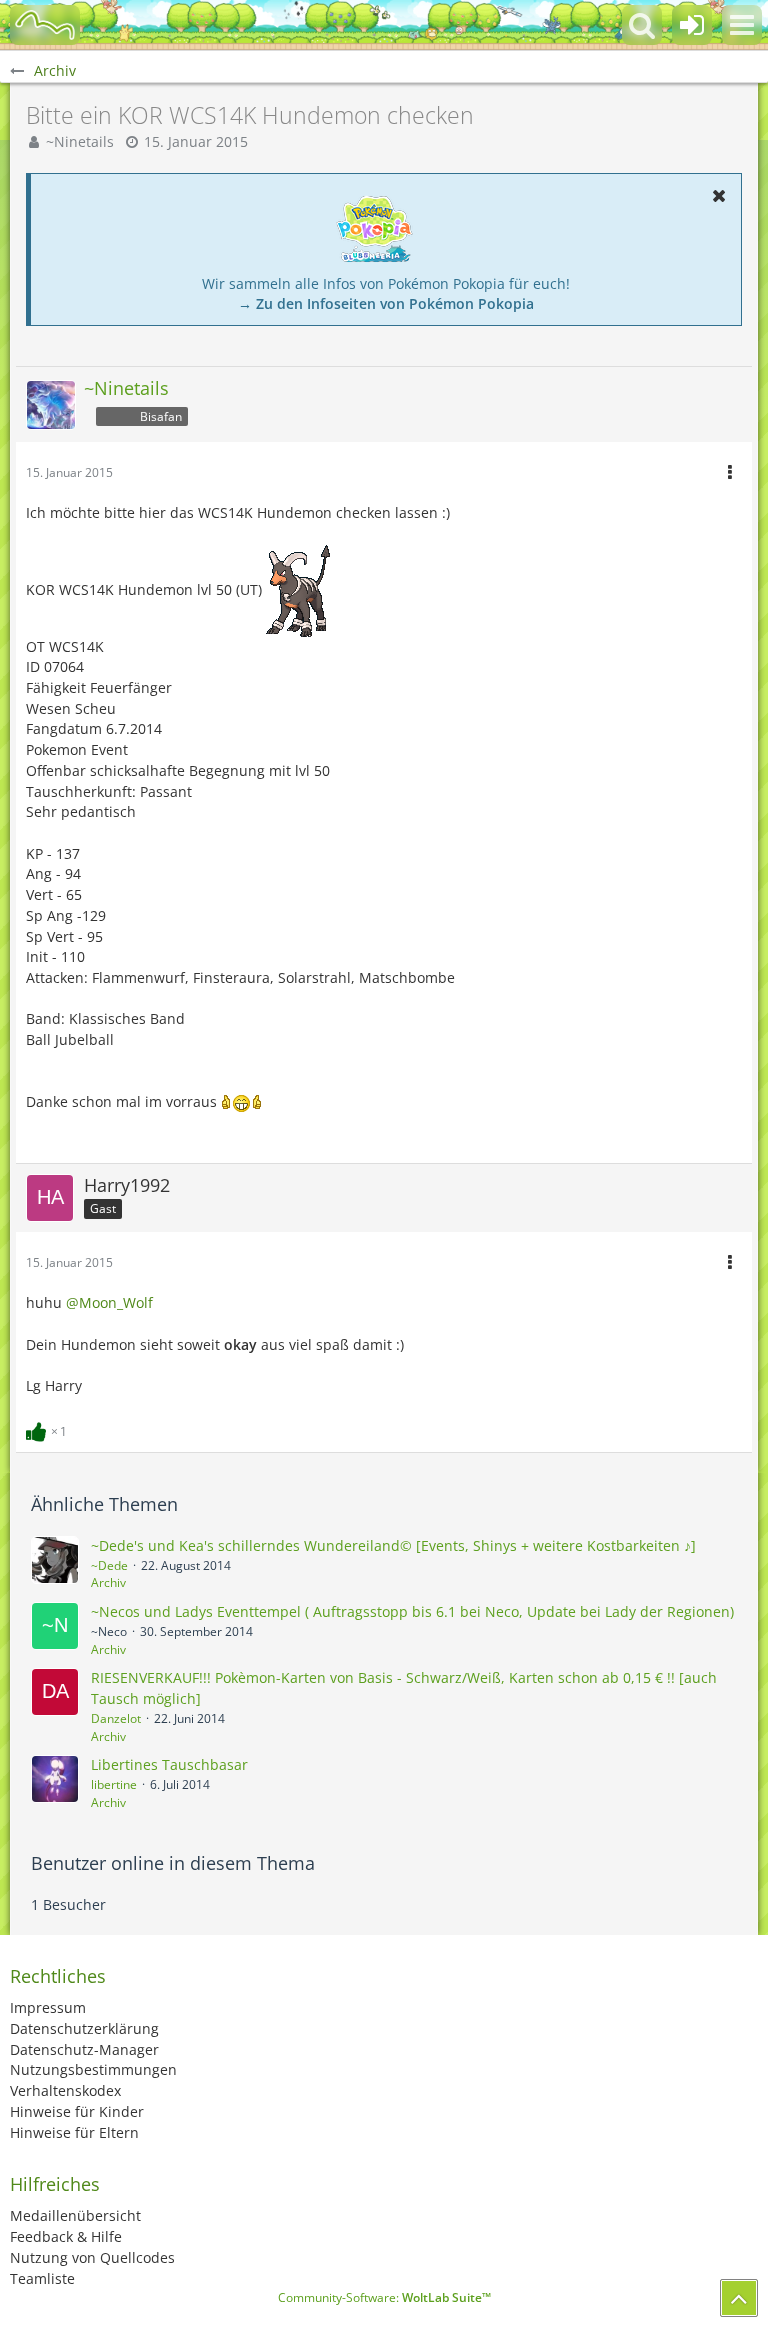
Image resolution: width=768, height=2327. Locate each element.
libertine (114, 1784)
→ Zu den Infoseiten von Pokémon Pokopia (386, 303)
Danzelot (116, 1718)
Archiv (108, 1582)
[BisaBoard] (45, 25)
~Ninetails (80, 141)
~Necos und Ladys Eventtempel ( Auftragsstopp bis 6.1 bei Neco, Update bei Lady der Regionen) (412, 1611)
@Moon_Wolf (109, 1302)
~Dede (109, 1565)
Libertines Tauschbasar (169, 1764)
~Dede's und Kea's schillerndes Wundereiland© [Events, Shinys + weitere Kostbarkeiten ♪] (393, 1545)
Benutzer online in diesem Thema (173, 1863)
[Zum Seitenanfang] (739, 2298)
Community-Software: (384, 2297)
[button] (742, 25)
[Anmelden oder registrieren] (692, 25)
